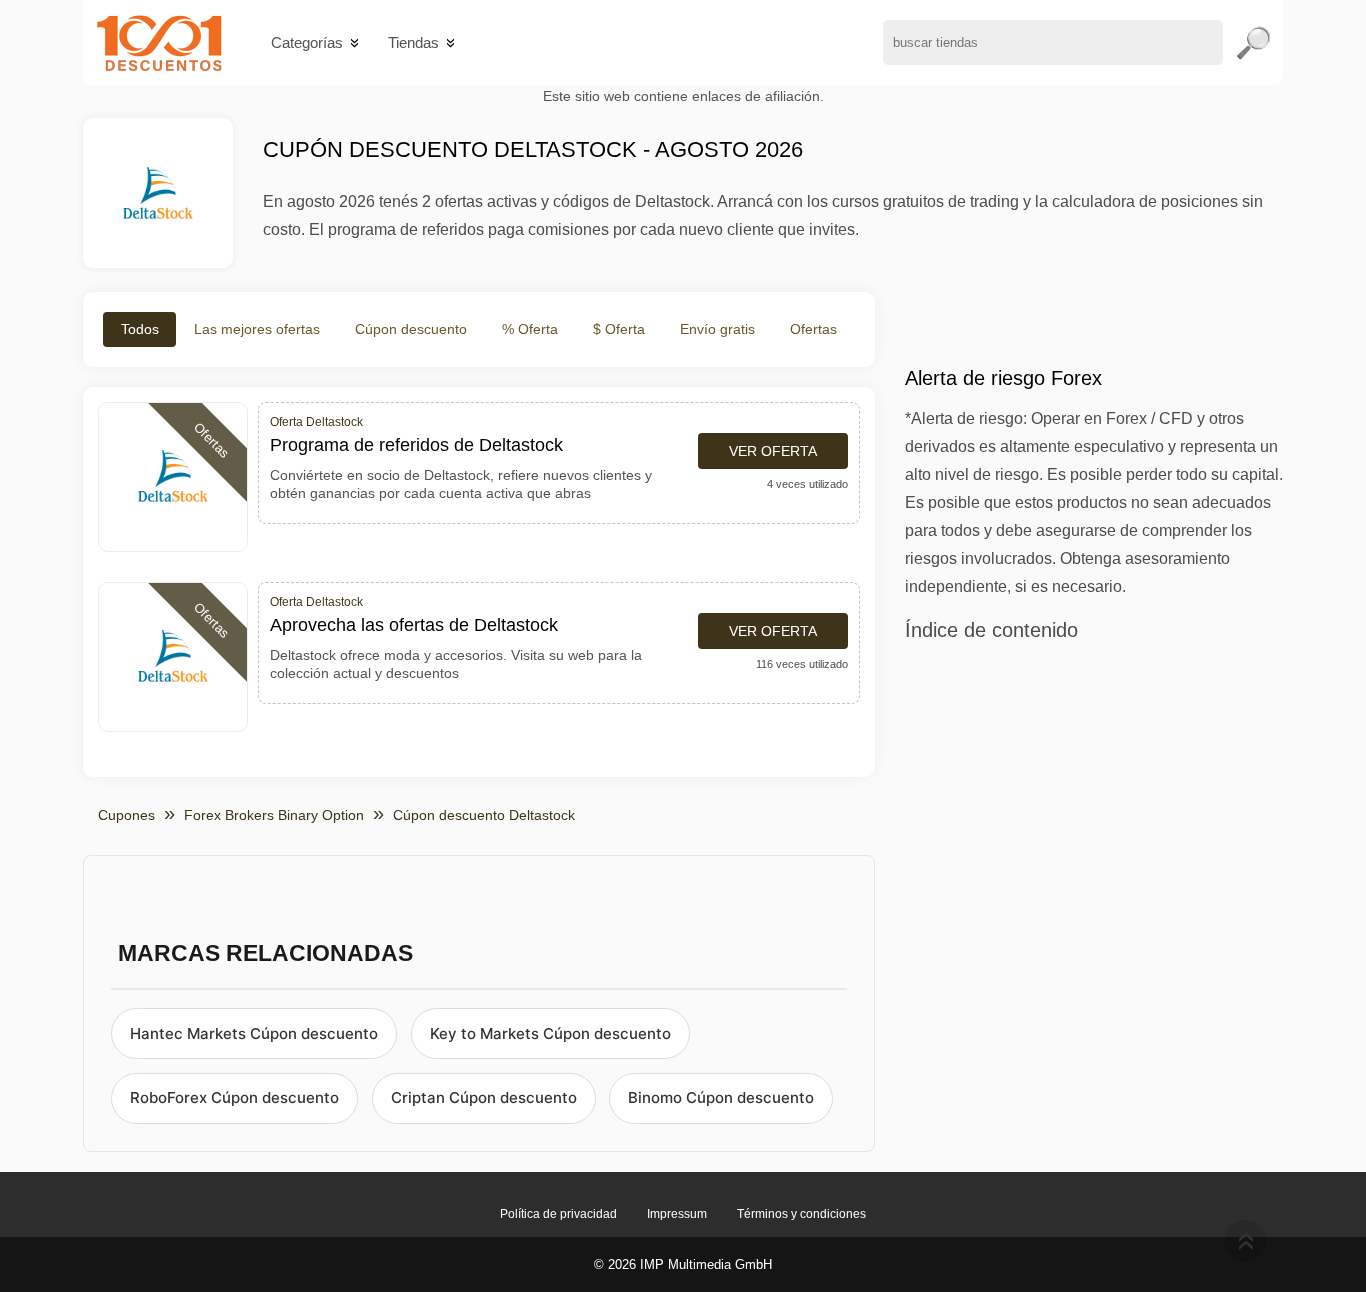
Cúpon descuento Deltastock (484, 815)
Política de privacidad (558, 1214)
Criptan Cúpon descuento (484, 1097)
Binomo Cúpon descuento (721, 1097)
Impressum (677, 1214)
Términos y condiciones (801, 1214)
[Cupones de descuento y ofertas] (159, 42)
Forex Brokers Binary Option (274, 815)
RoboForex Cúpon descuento (234, 1097)
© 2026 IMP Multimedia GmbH (683, 1264)
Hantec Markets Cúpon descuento (254, 1033)
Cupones (126, 815)
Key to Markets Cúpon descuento (550, 1033)
